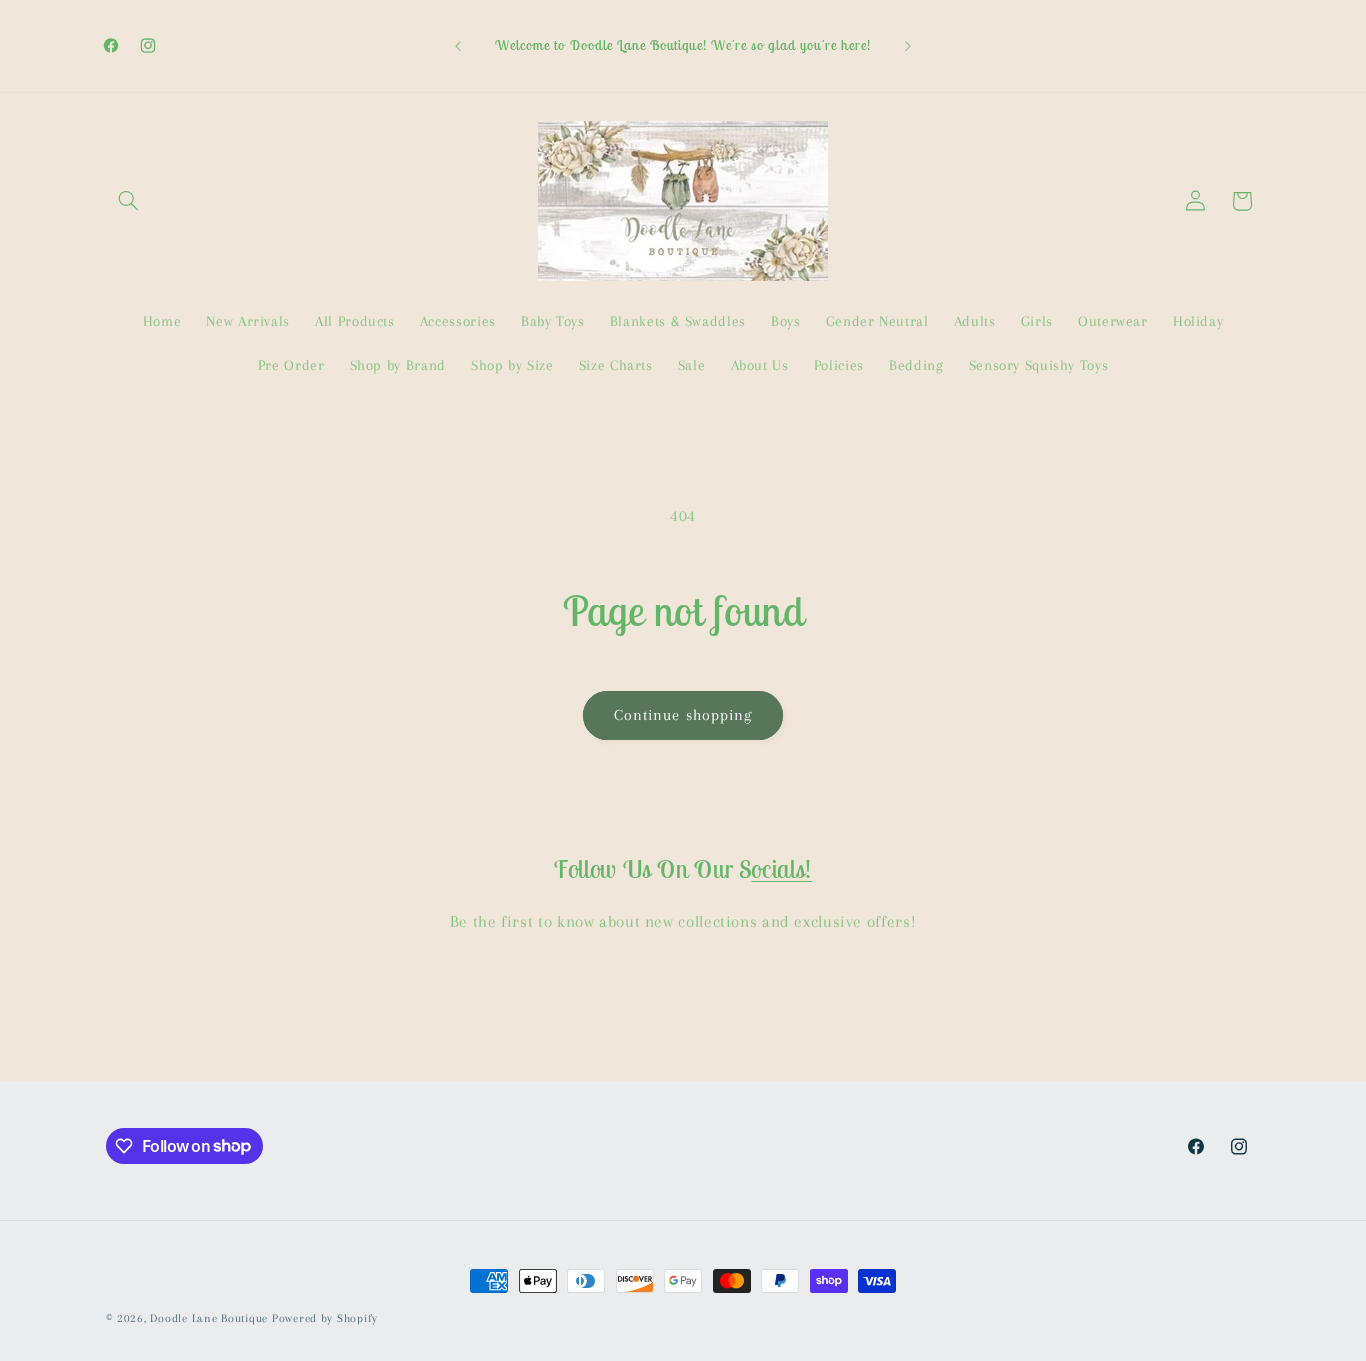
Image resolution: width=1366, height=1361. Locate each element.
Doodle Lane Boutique (209, 1318)
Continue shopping (683, 715)
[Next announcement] (908, 46)
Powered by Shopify (325, 1318)
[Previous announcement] (458, 46)
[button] (129, 201)
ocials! (781, 869)
